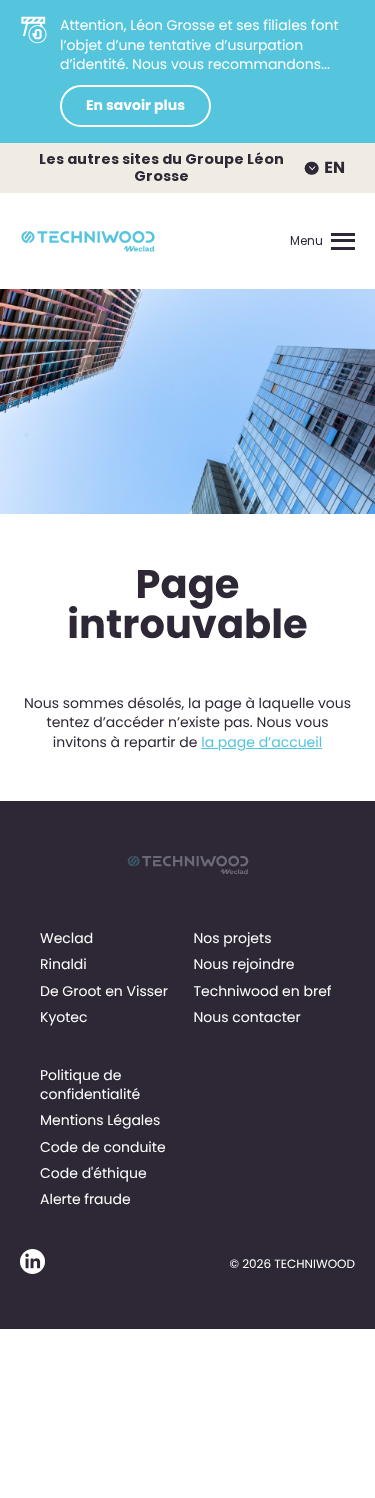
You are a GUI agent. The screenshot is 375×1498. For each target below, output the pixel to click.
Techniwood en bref (262, 991)
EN (334, 167)
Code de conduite (103, 1147)
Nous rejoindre (243, 964)
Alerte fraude (85, 1199)
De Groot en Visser (104, 991)
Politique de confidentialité (90, 1084)
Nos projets (232, 938)
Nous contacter (246, 1017)
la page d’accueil (261, 742)
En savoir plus (135, 105)
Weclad (66, 938)
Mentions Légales (100, 1120)
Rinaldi (63, 964)
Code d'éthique (93, 1173)
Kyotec (64, 1017)
